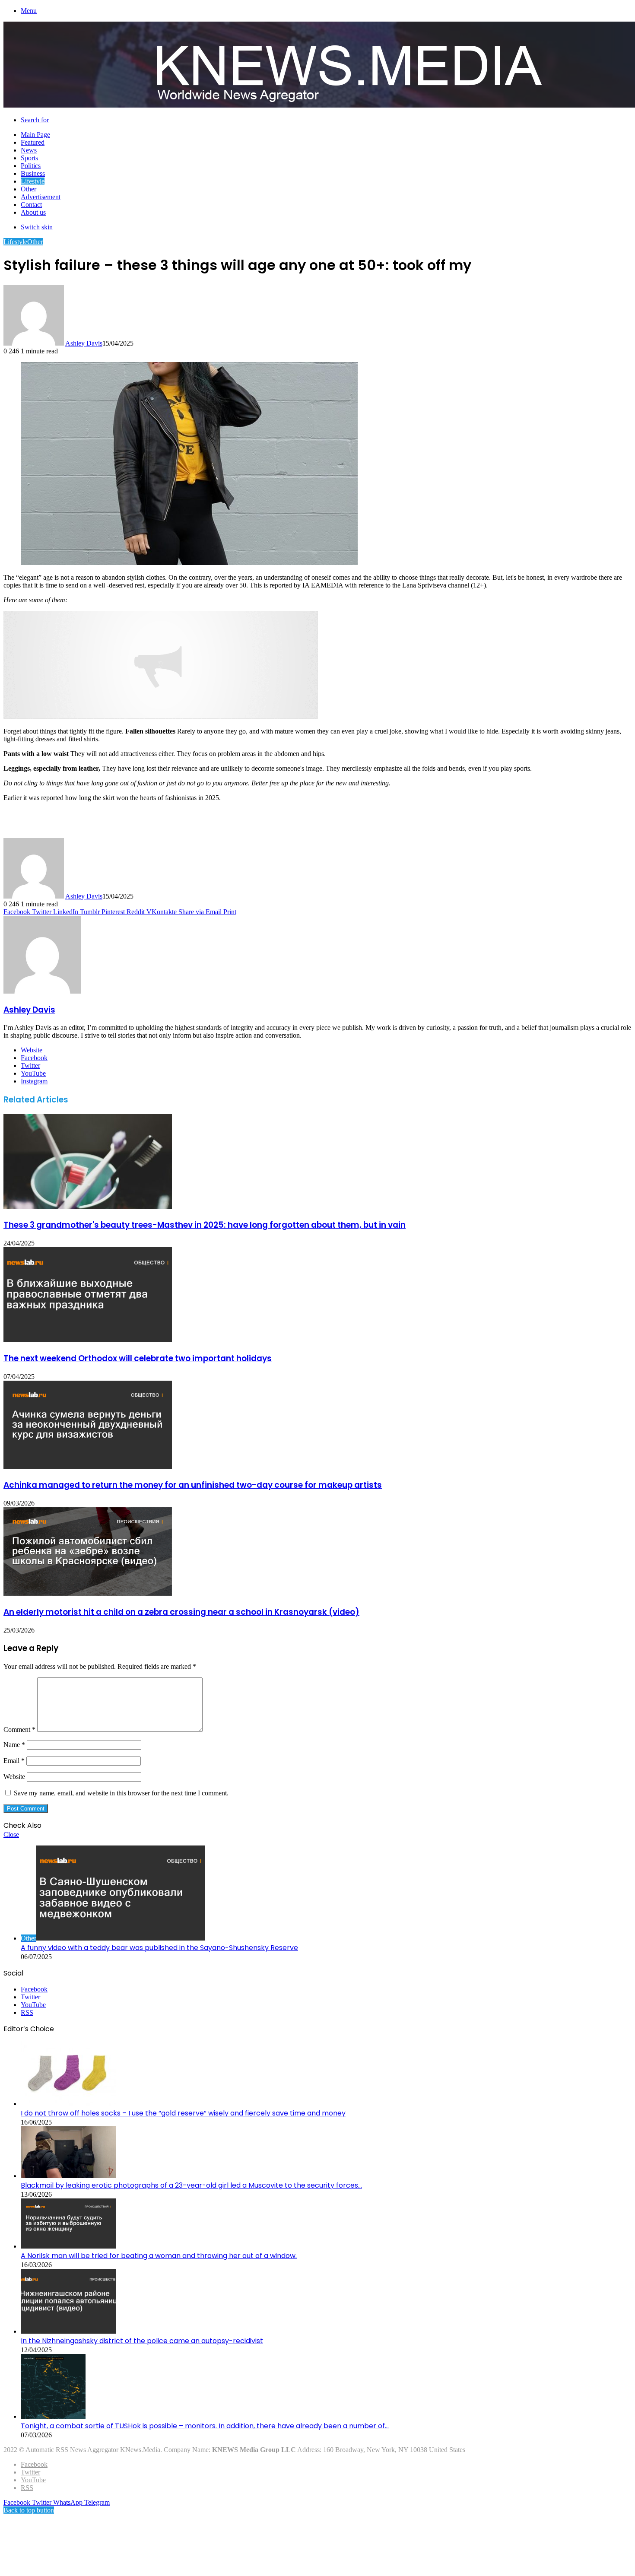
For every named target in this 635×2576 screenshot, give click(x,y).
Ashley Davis (84, 343)
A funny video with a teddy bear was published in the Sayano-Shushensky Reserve (159, 1948)
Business (33, 173)
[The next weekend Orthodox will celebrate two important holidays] (88, 1340)
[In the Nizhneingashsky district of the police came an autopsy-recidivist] (68, 2331)
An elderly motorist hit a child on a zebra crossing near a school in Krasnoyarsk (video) (181, 1612)
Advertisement (41, 197)
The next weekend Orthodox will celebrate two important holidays (138, 1358)
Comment (19, 1730)
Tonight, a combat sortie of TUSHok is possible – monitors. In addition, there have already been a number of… (205, 2426)
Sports (29, 158)
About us (33, 212)
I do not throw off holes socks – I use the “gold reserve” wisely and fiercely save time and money (183, 2113)
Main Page (35, 135)
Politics (31, 166)
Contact (31, 205)
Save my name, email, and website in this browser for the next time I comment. (121, 1793)
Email (14, 1761)
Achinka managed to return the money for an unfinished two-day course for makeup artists (193, 1485)
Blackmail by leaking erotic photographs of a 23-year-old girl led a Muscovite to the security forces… (191, 2185)
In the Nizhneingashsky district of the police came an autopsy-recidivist (142, 2341)
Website (14, 1777)
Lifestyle (33, 181)
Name (14, 1745)
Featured (33, 142)
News (29, 150)
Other (29, 189)
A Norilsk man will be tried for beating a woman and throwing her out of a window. (159, 2256)
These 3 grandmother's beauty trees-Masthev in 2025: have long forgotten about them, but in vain (205, 1225)
